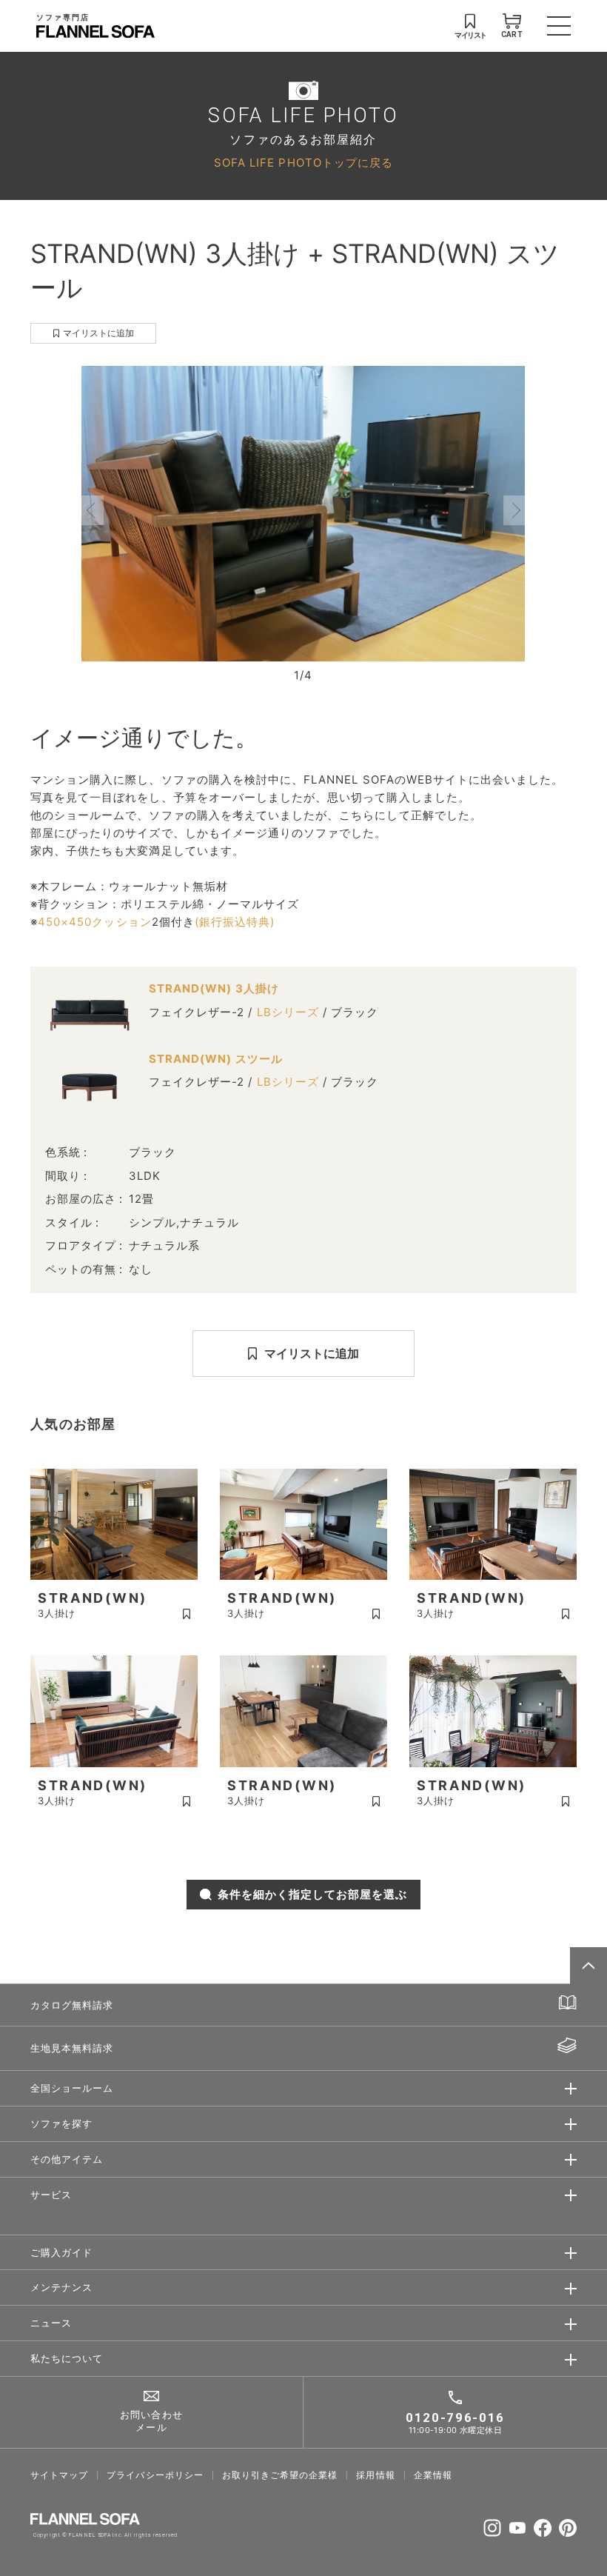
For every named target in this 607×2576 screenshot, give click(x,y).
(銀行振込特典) (235, 922)
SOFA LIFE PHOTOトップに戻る (303, 163)
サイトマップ (59, 2475)
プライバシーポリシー (155, 2475)
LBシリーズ (288, 1012)
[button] (93, 510)
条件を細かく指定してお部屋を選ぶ (313, 1894)
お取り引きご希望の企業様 (280, 2475)
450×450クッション (95, 922)
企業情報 (433, 2475)
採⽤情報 (375, 2475)
